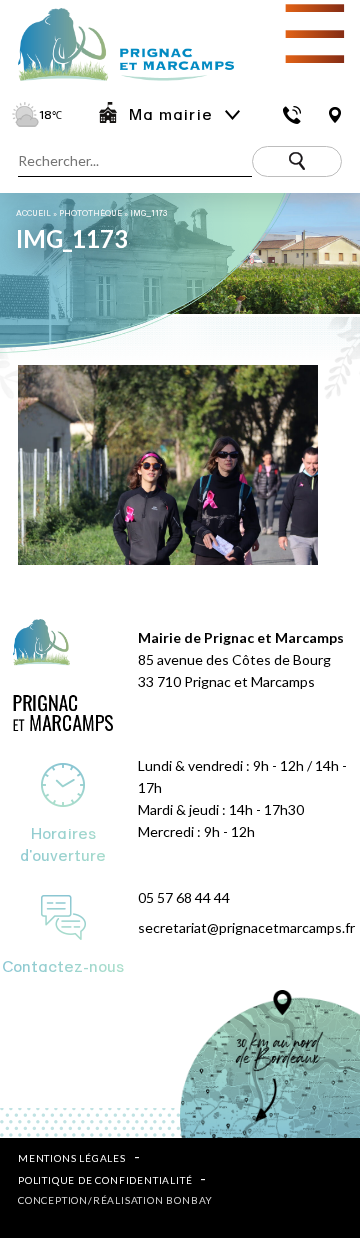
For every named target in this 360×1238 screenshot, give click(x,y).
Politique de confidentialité (105, 1180)
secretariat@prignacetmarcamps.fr (246, 927)
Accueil (33, 213)
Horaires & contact (292, 115)
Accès (335, 115)
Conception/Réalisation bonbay (115, 1200)
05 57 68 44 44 (184, 897)
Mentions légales (72, 1158)
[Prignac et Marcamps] (117, 82)
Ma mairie (170, 115)
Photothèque (90, 213)
